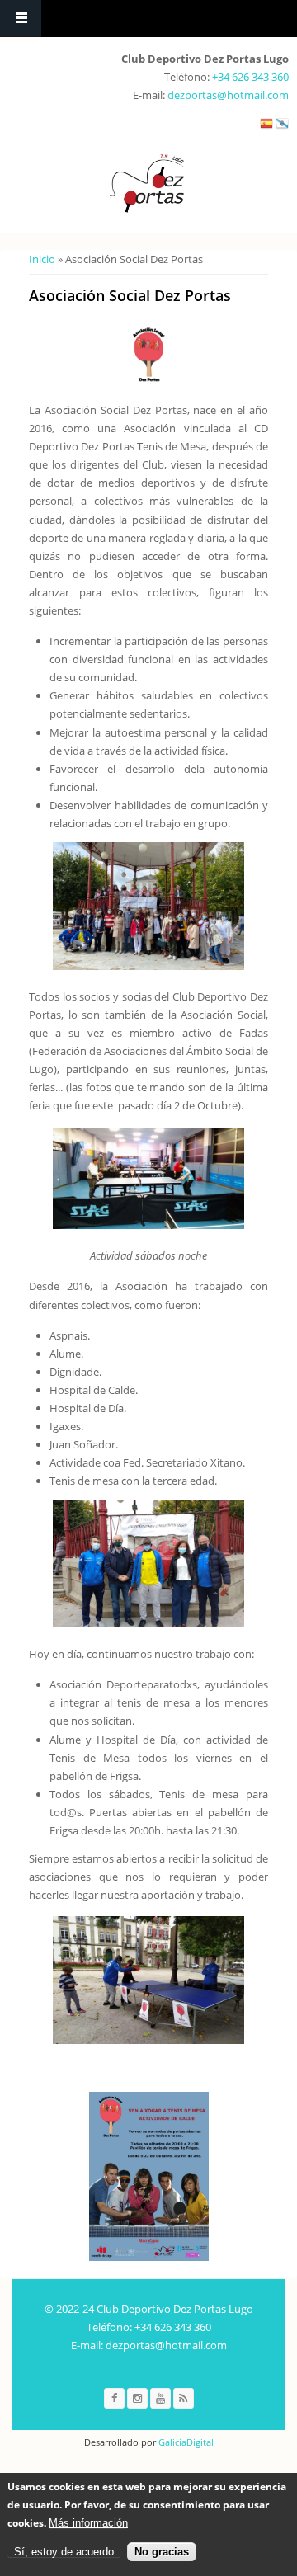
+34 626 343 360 (250, 77)
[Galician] (282, 127)
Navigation (21, 19)
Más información (88, 2523)
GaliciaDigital (185, 2442)
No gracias (162, 2552)
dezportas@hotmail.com (228, 95)
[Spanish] (266, 127)
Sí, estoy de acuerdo (64, 2552)
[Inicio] (147, 184)
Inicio (42, 259)
